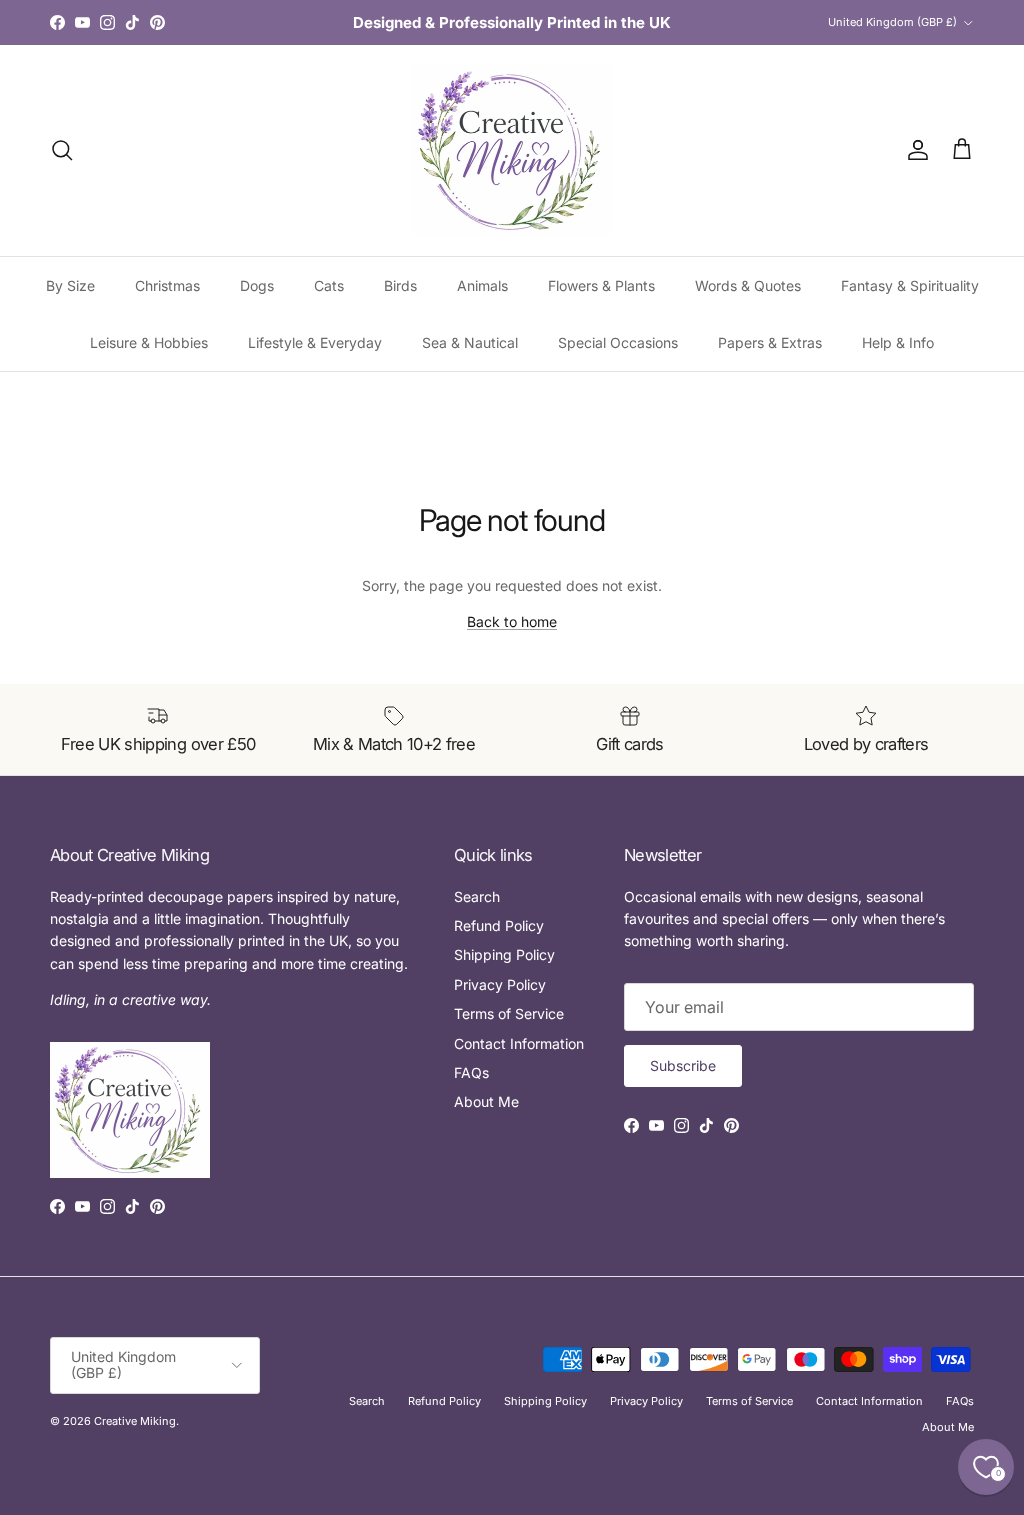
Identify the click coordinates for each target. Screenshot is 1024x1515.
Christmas (167, 285)
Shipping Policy (504, 954)
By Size (70, 285)
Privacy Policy (500, 984)
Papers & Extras (770, 342)
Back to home (512, 621)
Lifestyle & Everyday (315, 342)
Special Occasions (618, 342)
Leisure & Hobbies (149, 342)
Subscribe (683, 1065)
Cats (329, 285)
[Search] (62, 150)
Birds (400, 285)
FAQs (471, 1072)
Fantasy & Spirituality (910, 285)
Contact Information (519, 1043)
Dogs (257, 285)
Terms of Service (509, 1013)
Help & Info (898, 342)
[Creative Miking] (512, 150)
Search (477, 896)
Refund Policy (499, 925)
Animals (482, 285)
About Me (486, 1101)
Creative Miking (135, 1421)
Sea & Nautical (470, 342)
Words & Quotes (748, 285)
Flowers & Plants (601, 285)
